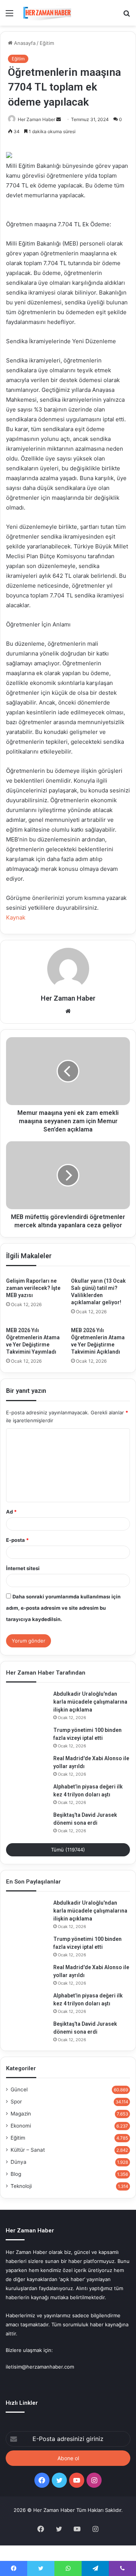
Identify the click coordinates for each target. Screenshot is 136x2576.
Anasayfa (24, 43)
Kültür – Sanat (28, 2150)
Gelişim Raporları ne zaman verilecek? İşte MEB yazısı (33, 1288)
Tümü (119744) (68, 1850)
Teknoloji (21, 2186)
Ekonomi (21, 2126)
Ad (11, 1512)
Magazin (21, 2114)
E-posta (17, 1540)
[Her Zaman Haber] (47, 13)
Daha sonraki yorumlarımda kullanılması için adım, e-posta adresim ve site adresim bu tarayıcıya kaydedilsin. (63, 1608)
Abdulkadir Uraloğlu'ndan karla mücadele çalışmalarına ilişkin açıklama (90, 1702)
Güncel (19, 2089)
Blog (16, 2174)
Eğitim (47, 43)
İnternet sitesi (23, 1568)
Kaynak (16, 917)
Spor (16, 2102)
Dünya (19, 2162)
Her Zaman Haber (36, 119)
